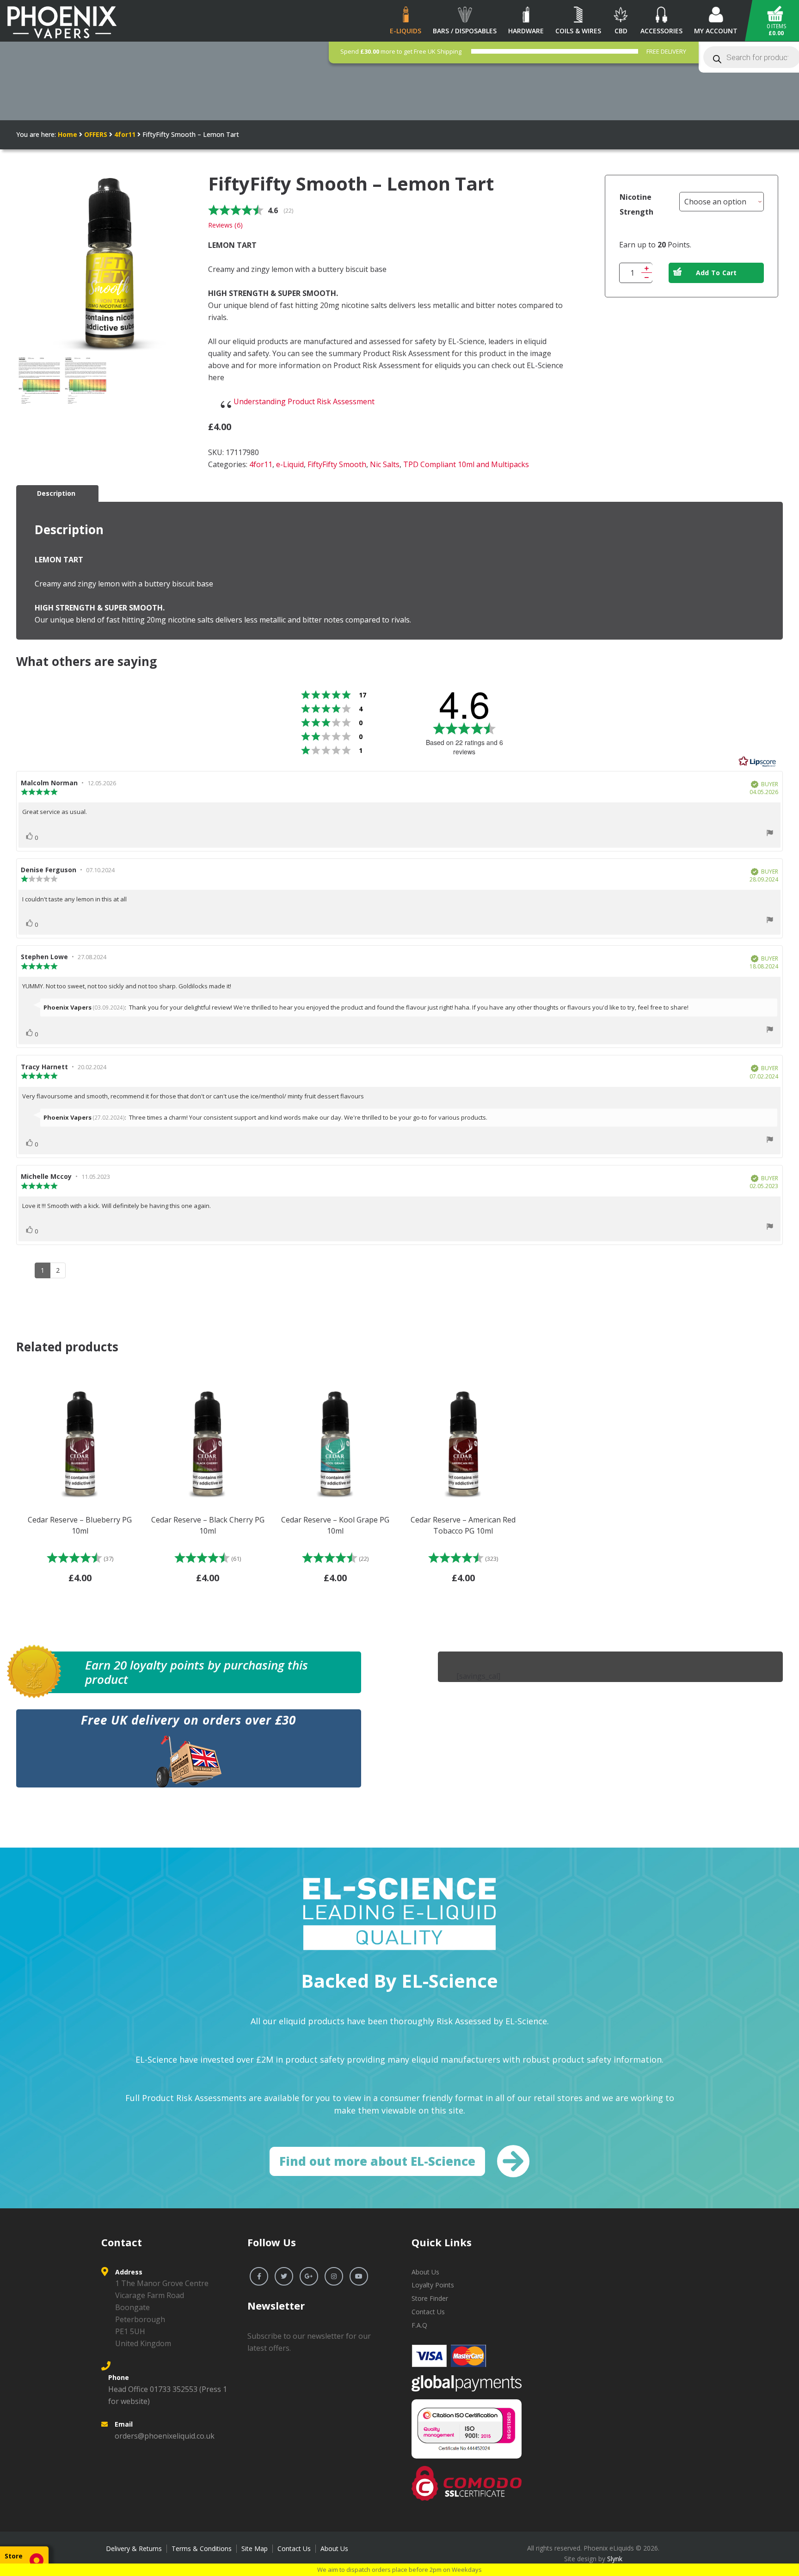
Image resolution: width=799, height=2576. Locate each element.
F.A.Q (419, 2325)
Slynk (615, 2559)
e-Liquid (290, 464)
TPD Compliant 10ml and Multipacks (466, 464)
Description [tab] (56, 493)
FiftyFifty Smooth (337, 464)
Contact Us (428, 2312)
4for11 (125, 134)
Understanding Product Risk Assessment (304, 401)
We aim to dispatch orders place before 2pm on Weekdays (399, 2570)
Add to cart (716, 273)
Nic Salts (385, 464)
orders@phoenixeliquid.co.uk (165, 2436)
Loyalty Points (433, 2285)
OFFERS (96, 134)
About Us (425, 2272)
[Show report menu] (770, 834)
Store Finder (430, 2298)
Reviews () (225, 225)
